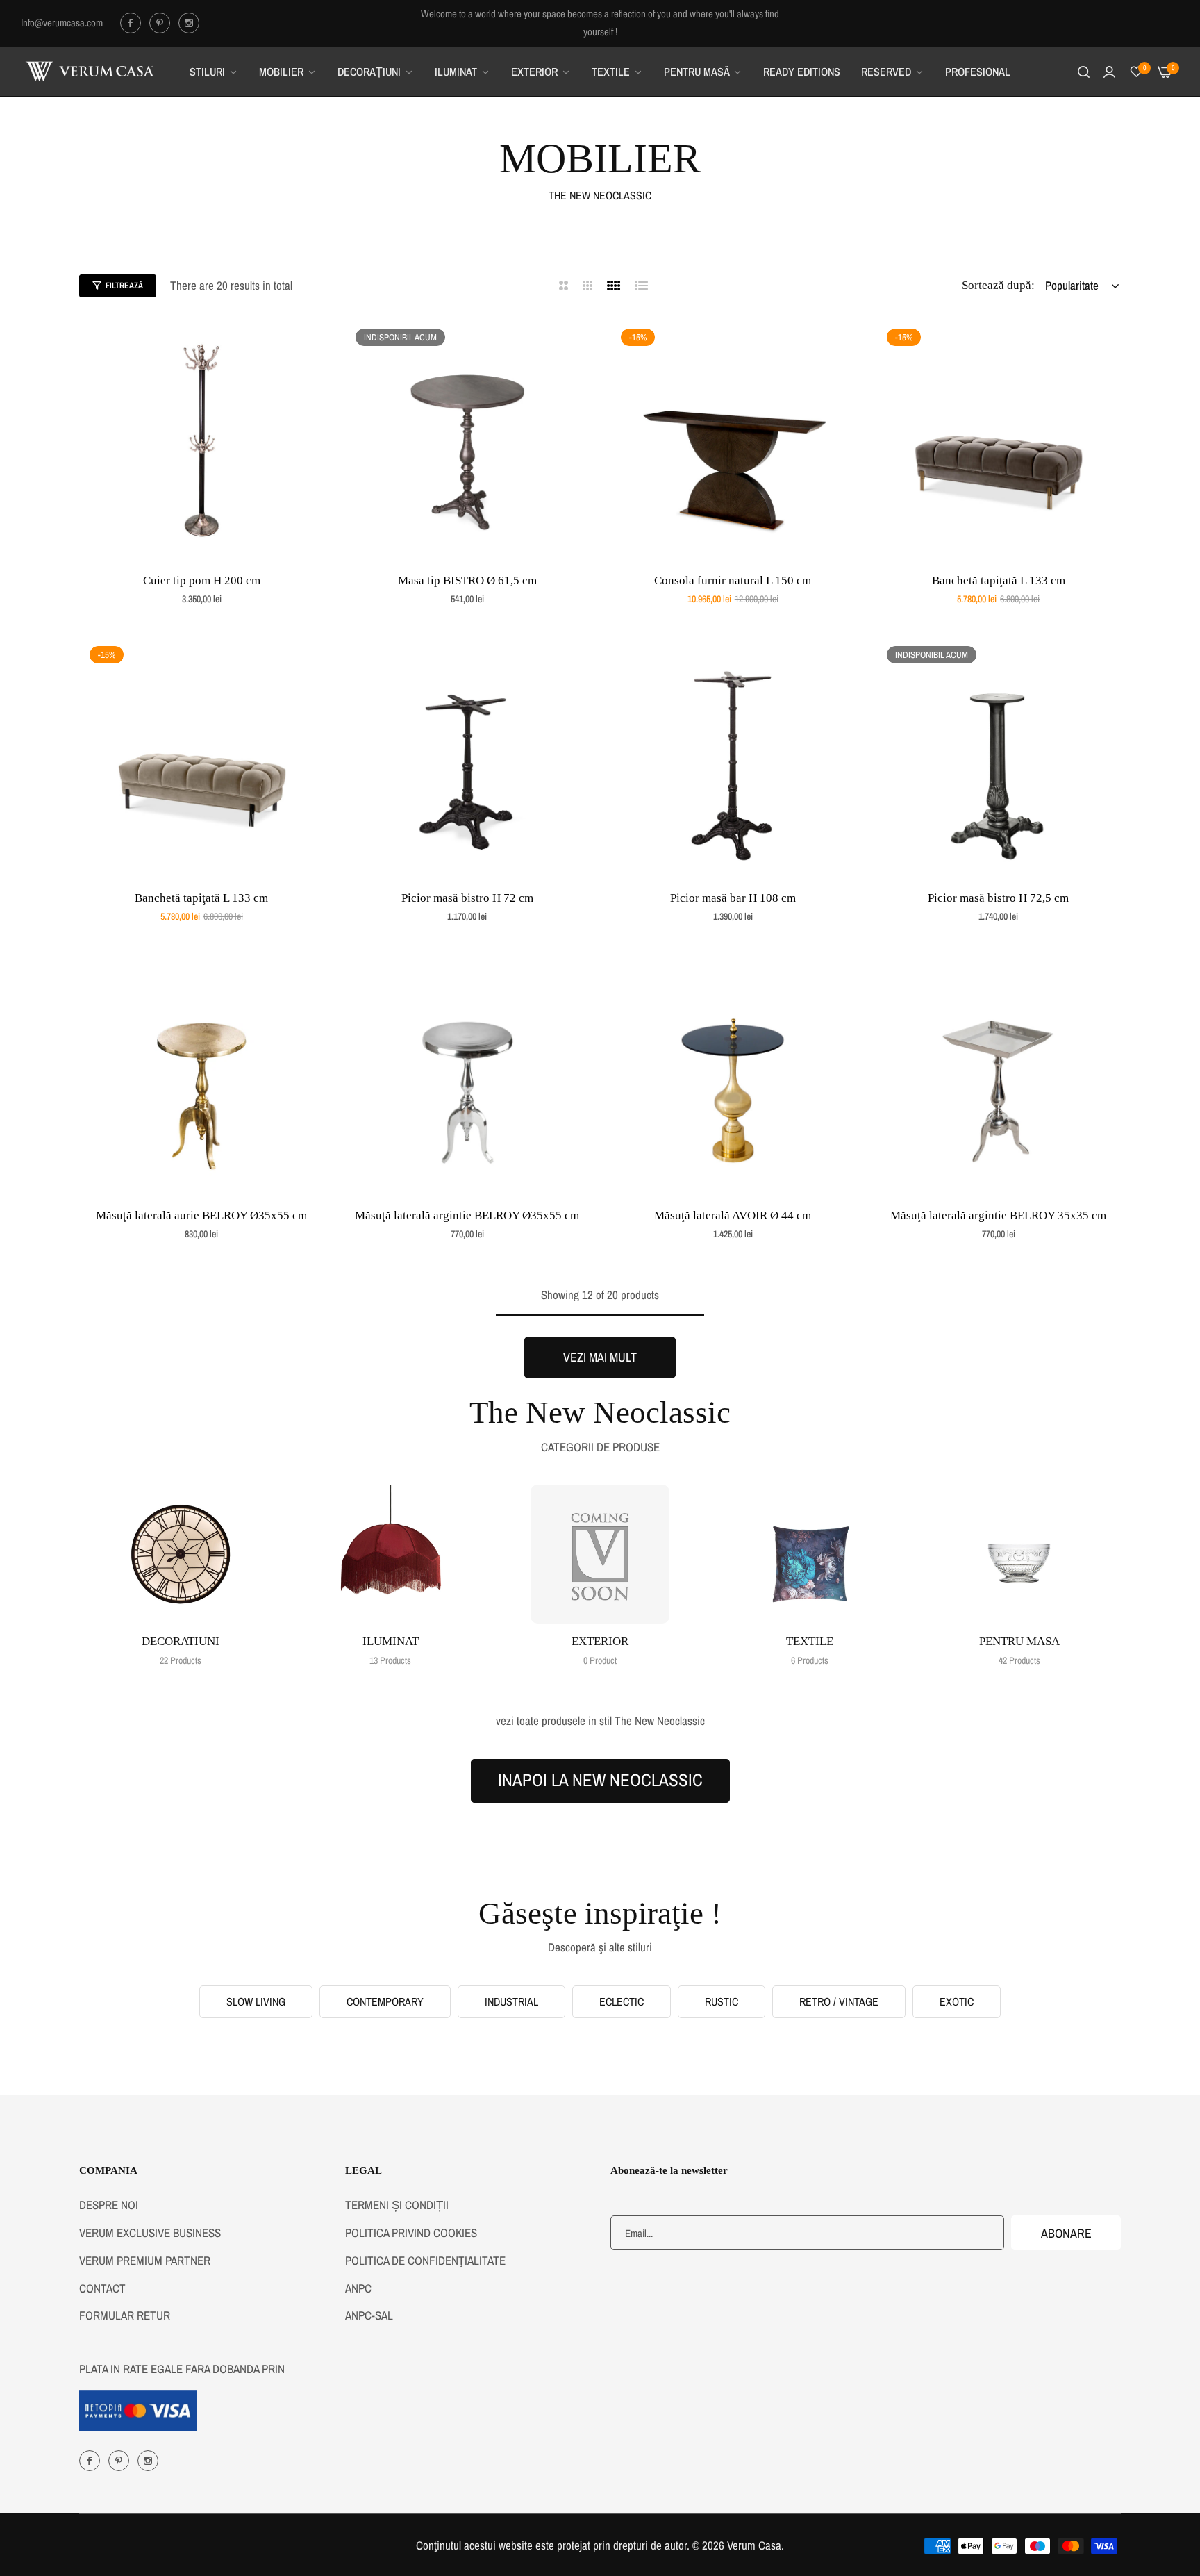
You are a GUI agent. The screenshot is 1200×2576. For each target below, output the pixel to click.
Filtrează (124, 286)
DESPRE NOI (109, 2205)
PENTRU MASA (1019, 1641)
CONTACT (102, 2288)
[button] (309, 344)
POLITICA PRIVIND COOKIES (411, 2232)
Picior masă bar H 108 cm (733, 898)
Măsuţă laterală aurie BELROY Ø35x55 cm (201, 1215)
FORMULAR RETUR (125, 2315)
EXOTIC (957, 2001)
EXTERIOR (600, 1641)
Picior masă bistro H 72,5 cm (998, 898)
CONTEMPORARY (385, 2001)
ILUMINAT (391, 1641)
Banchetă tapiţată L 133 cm (999, 580)
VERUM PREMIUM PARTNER (145, 2260)
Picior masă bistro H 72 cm (467, 898)
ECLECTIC (622, 2001)
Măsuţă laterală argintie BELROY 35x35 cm (998, 1215)
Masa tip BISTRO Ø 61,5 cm (467, 580)
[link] (214, 72)
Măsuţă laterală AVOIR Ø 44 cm (733, 1215)
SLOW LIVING (256, 2001)
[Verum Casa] (90, 72)
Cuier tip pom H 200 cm (202, 580)
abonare (1066, 2233)
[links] (133, 23)
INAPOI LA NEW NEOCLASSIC (600, 1780)
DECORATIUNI (181, 1641)
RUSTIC (722, 2001)
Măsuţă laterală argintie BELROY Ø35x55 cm (467, 1215)
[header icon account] (1109, 72)
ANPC (358, 2288)
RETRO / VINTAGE (839, 2001)
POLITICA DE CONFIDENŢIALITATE (425, 2260)
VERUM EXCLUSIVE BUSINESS (150, 2232)
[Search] (1084, 72)
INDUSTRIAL (511, 2001)
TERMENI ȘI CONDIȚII (397, 2205)
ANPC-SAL (369, 2315)
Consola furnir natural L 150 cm (733, 580)
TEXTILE (810, 1641)
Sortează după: (998, 285)
